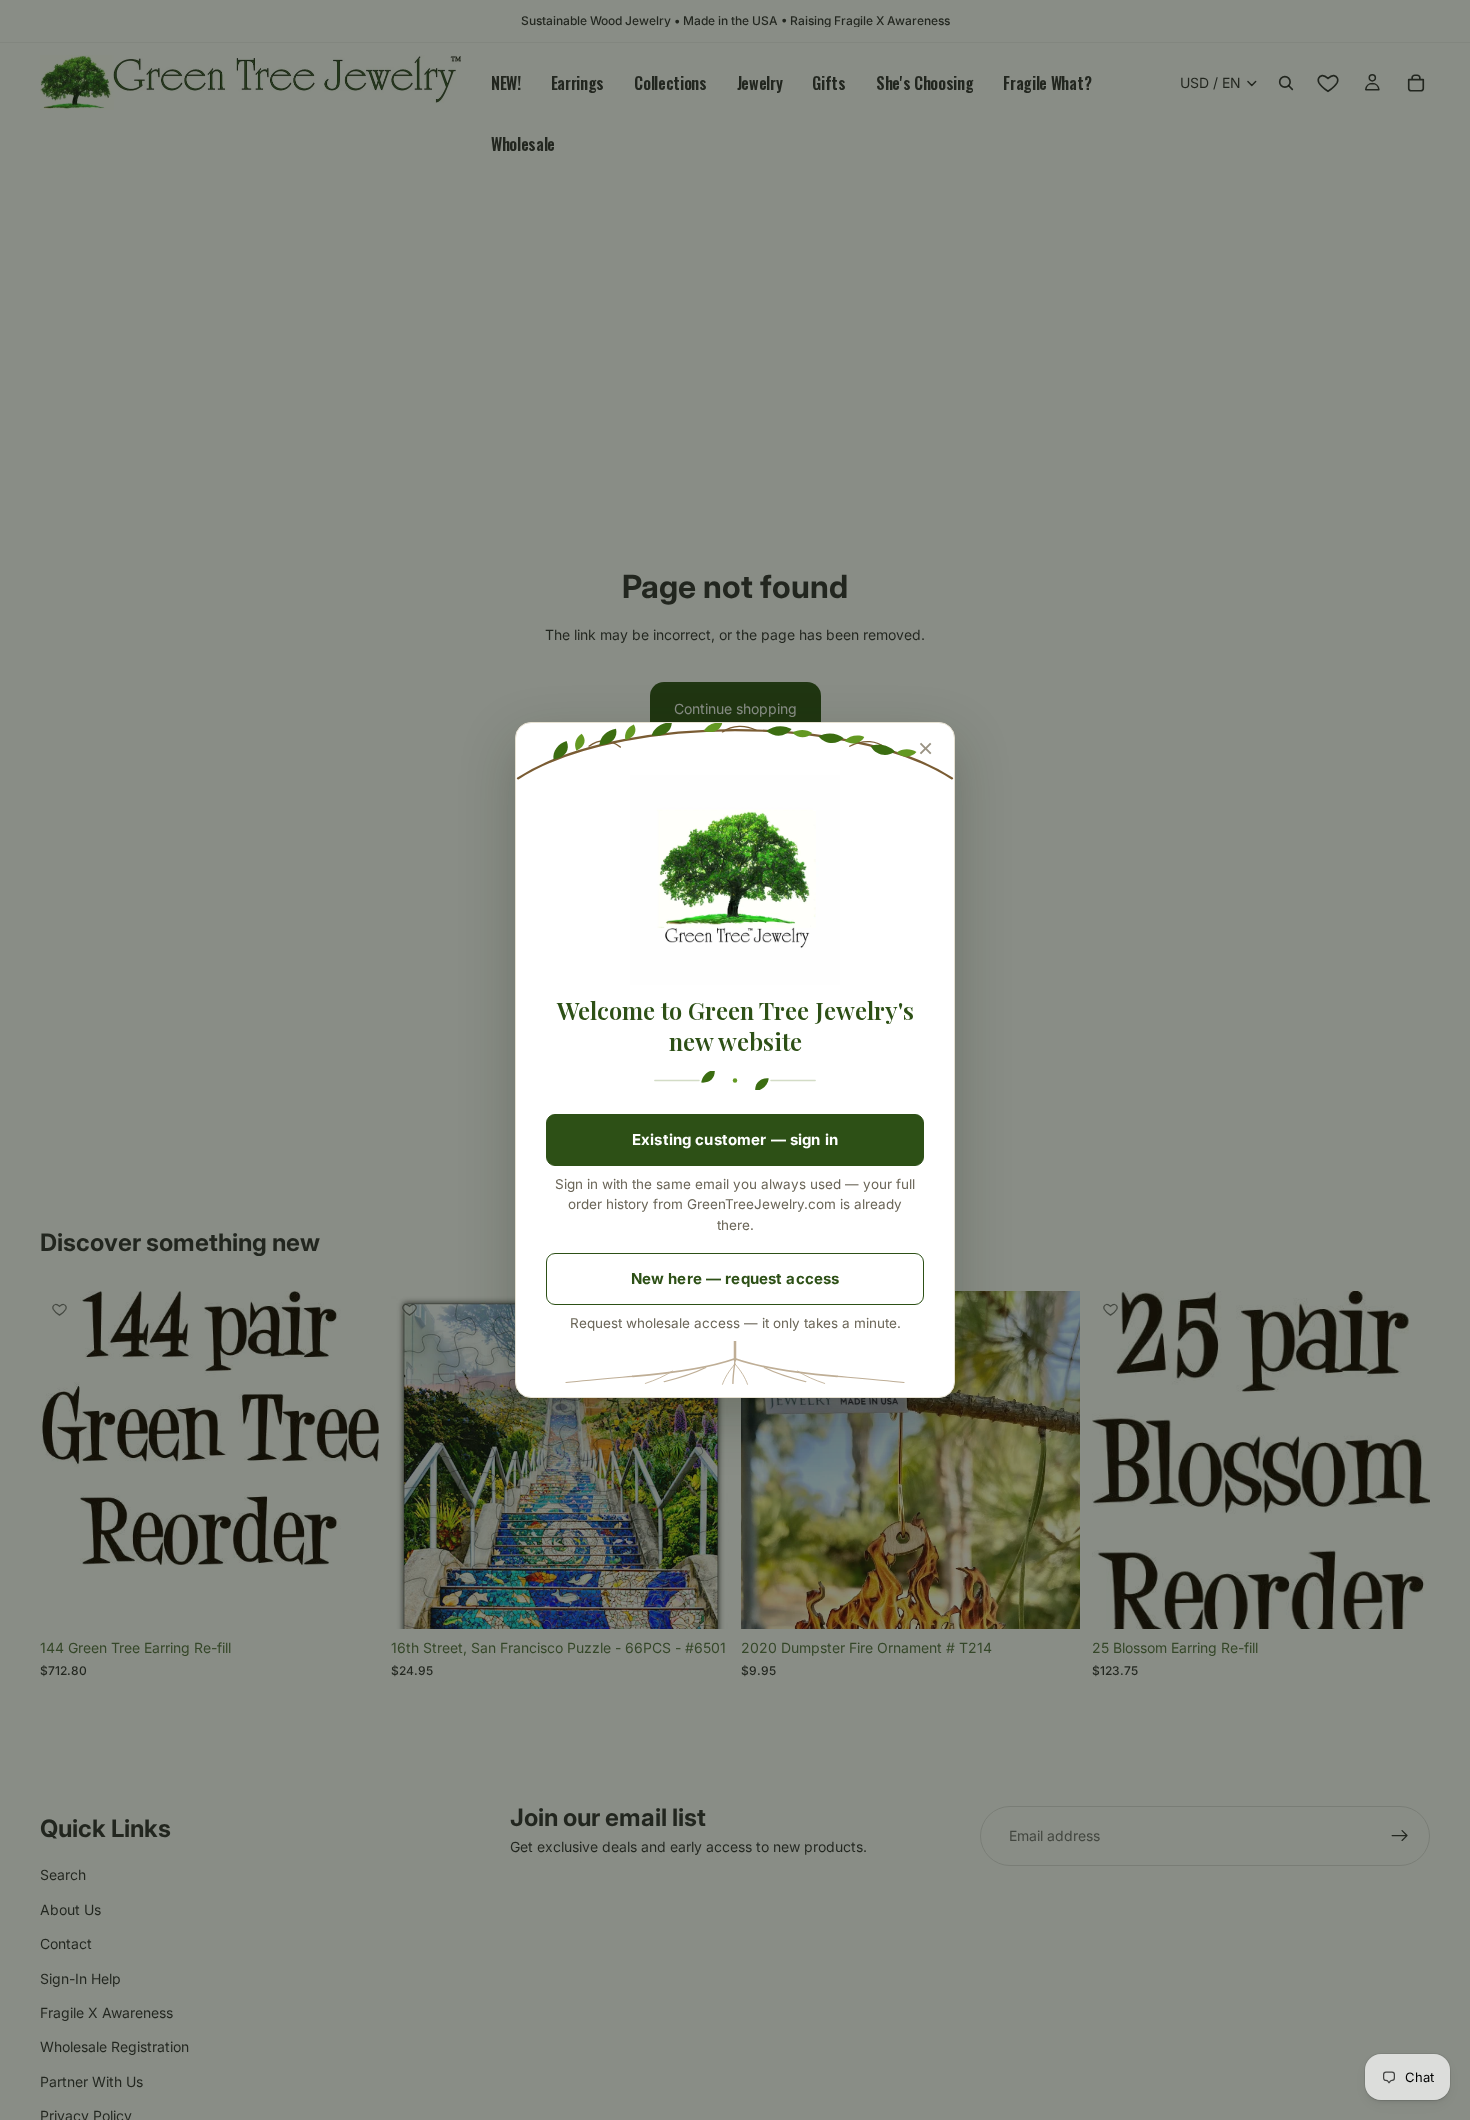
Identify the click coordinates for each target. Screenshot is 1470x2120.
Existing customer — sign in (735, 1139)
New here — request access (735, 1278)
